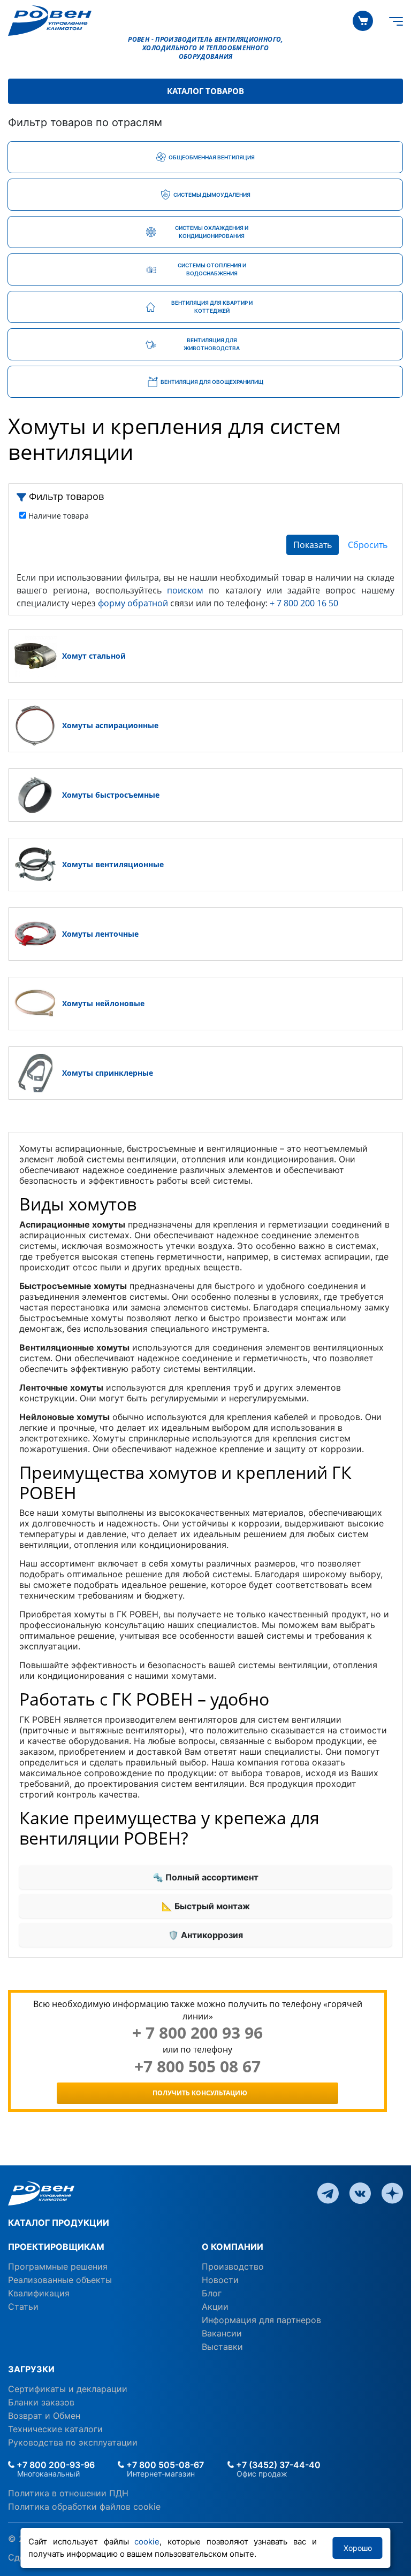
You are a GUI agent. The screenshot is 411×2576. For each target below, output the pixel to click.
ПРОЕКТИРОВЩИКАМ (56, 2247)
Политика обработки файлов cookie (84, 2506)
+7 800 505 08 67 (197, 2066)
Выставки (222, 2347)
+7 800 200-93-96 (55, 2465)
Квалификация (39, 2293)
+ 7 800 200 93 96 (197, 2033)
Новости (220, 2280)
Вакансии (222, 2333)
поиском (185, 590)
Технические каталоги (55, 2429)
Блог (212, 2293)
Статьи (23, 2307)
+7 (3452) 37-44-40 (277, 2465)
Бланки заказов (41, 2402)
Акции (215, 2307)
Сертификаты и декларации (68, 2389)
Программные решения (58, 2266)
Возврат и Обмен (44, 2416)
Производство (233, 2266)
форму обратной (133, 603)
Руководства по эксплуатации (73, 2442)
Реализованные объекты (60, 2280)
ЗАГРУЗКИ (31, 2369)
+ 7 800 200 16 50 (304, 603)
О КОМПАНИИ (233, 2247)
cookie (147, 2542)
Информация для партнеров (261, 2320)
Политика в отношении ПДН (68, 2493)
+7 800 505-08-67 (164, 2465)
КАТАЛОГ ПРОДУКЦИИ (59, 2223)
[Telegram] (328, 2193)
